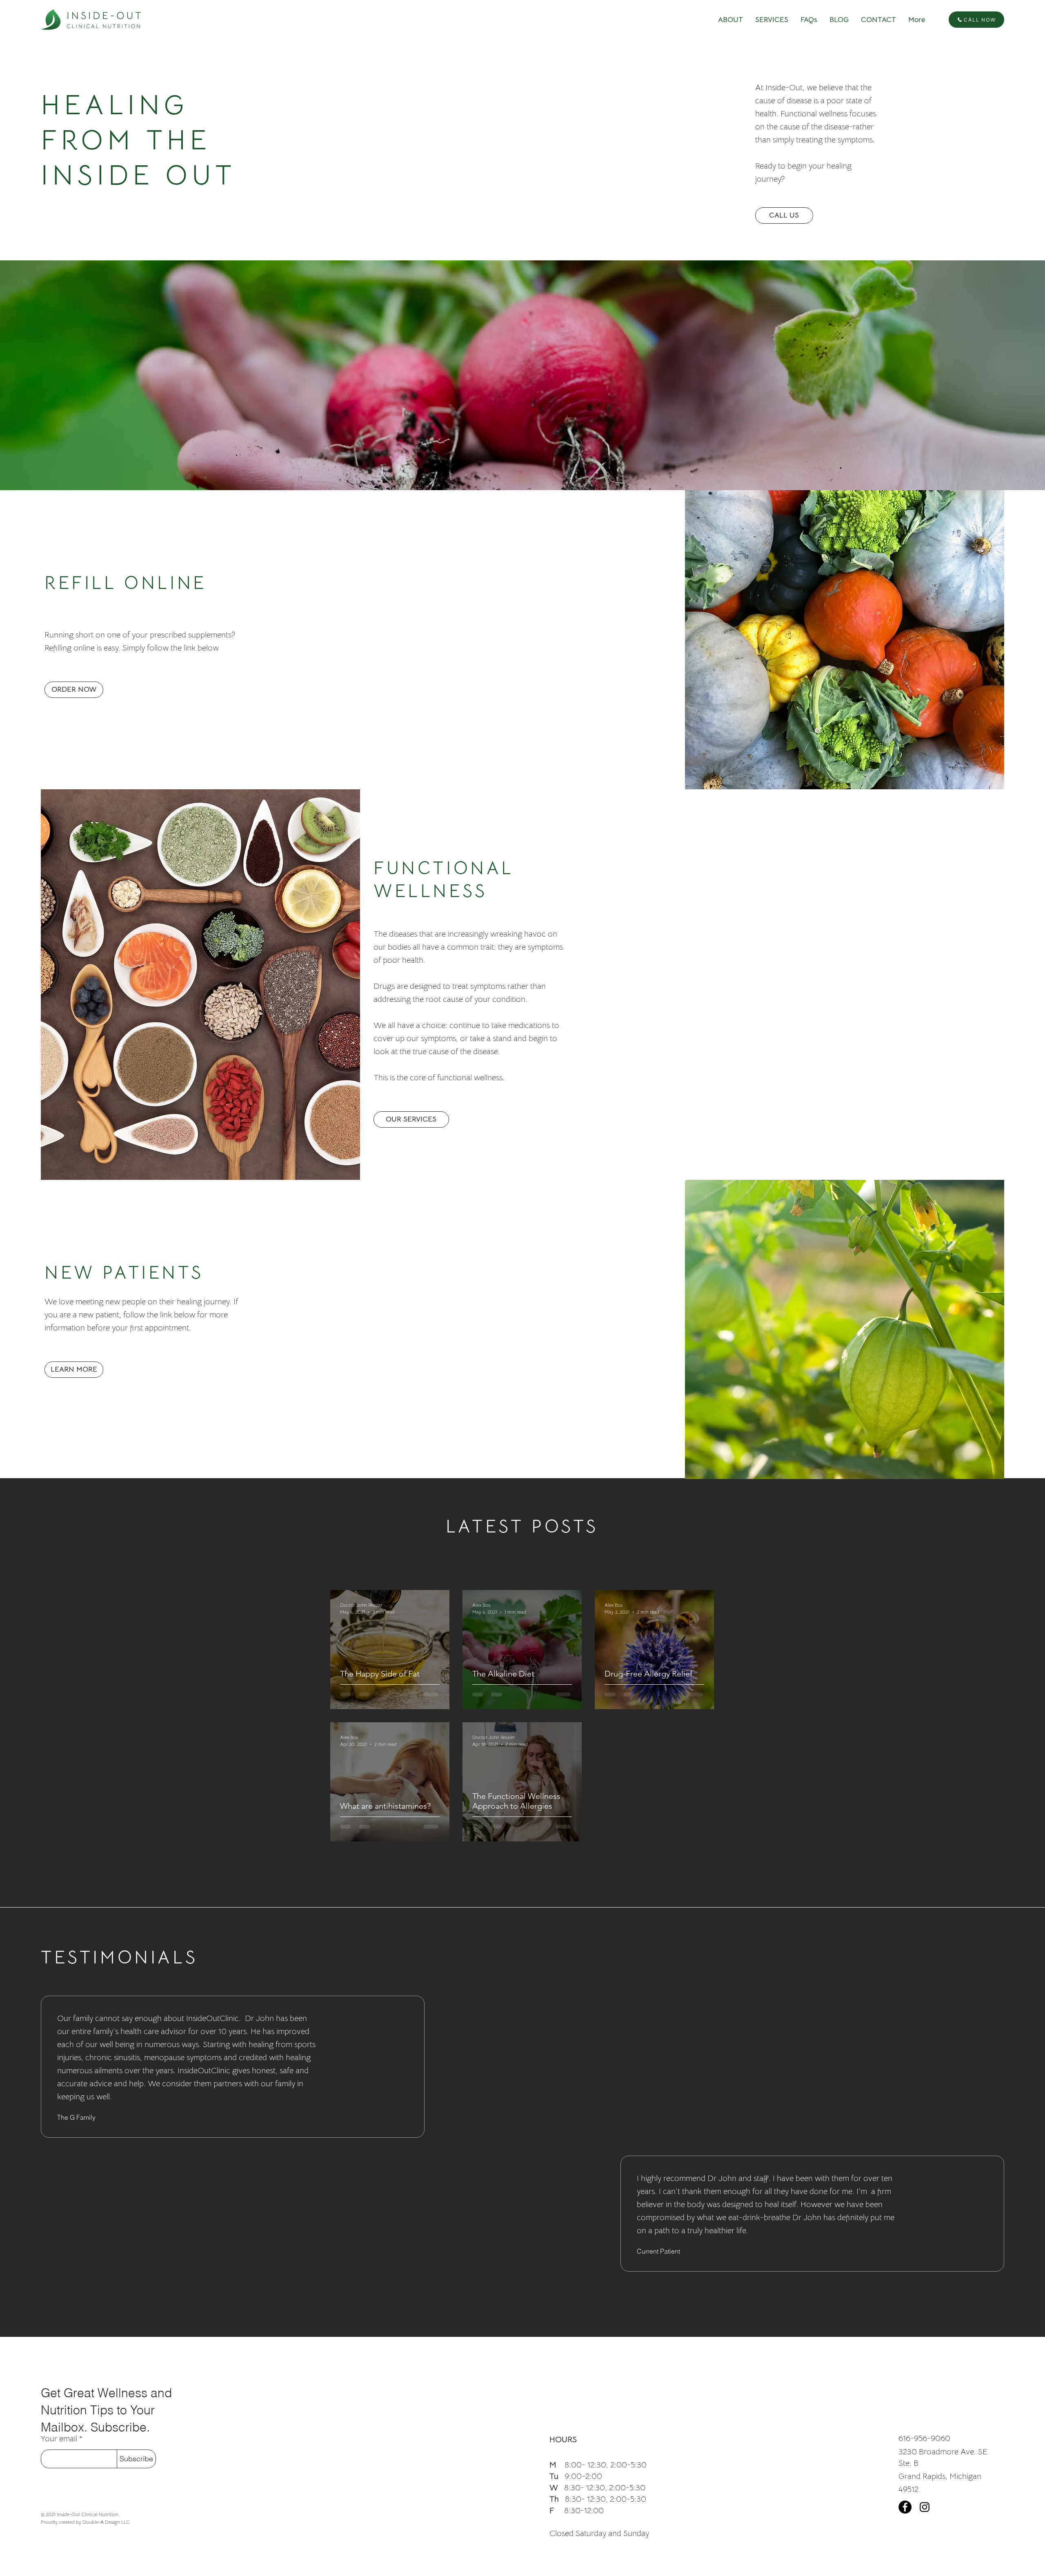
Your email (59, 2439)
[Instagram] (925, 2507)
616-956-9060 (924, 2438)
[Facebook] (905, 2507)
